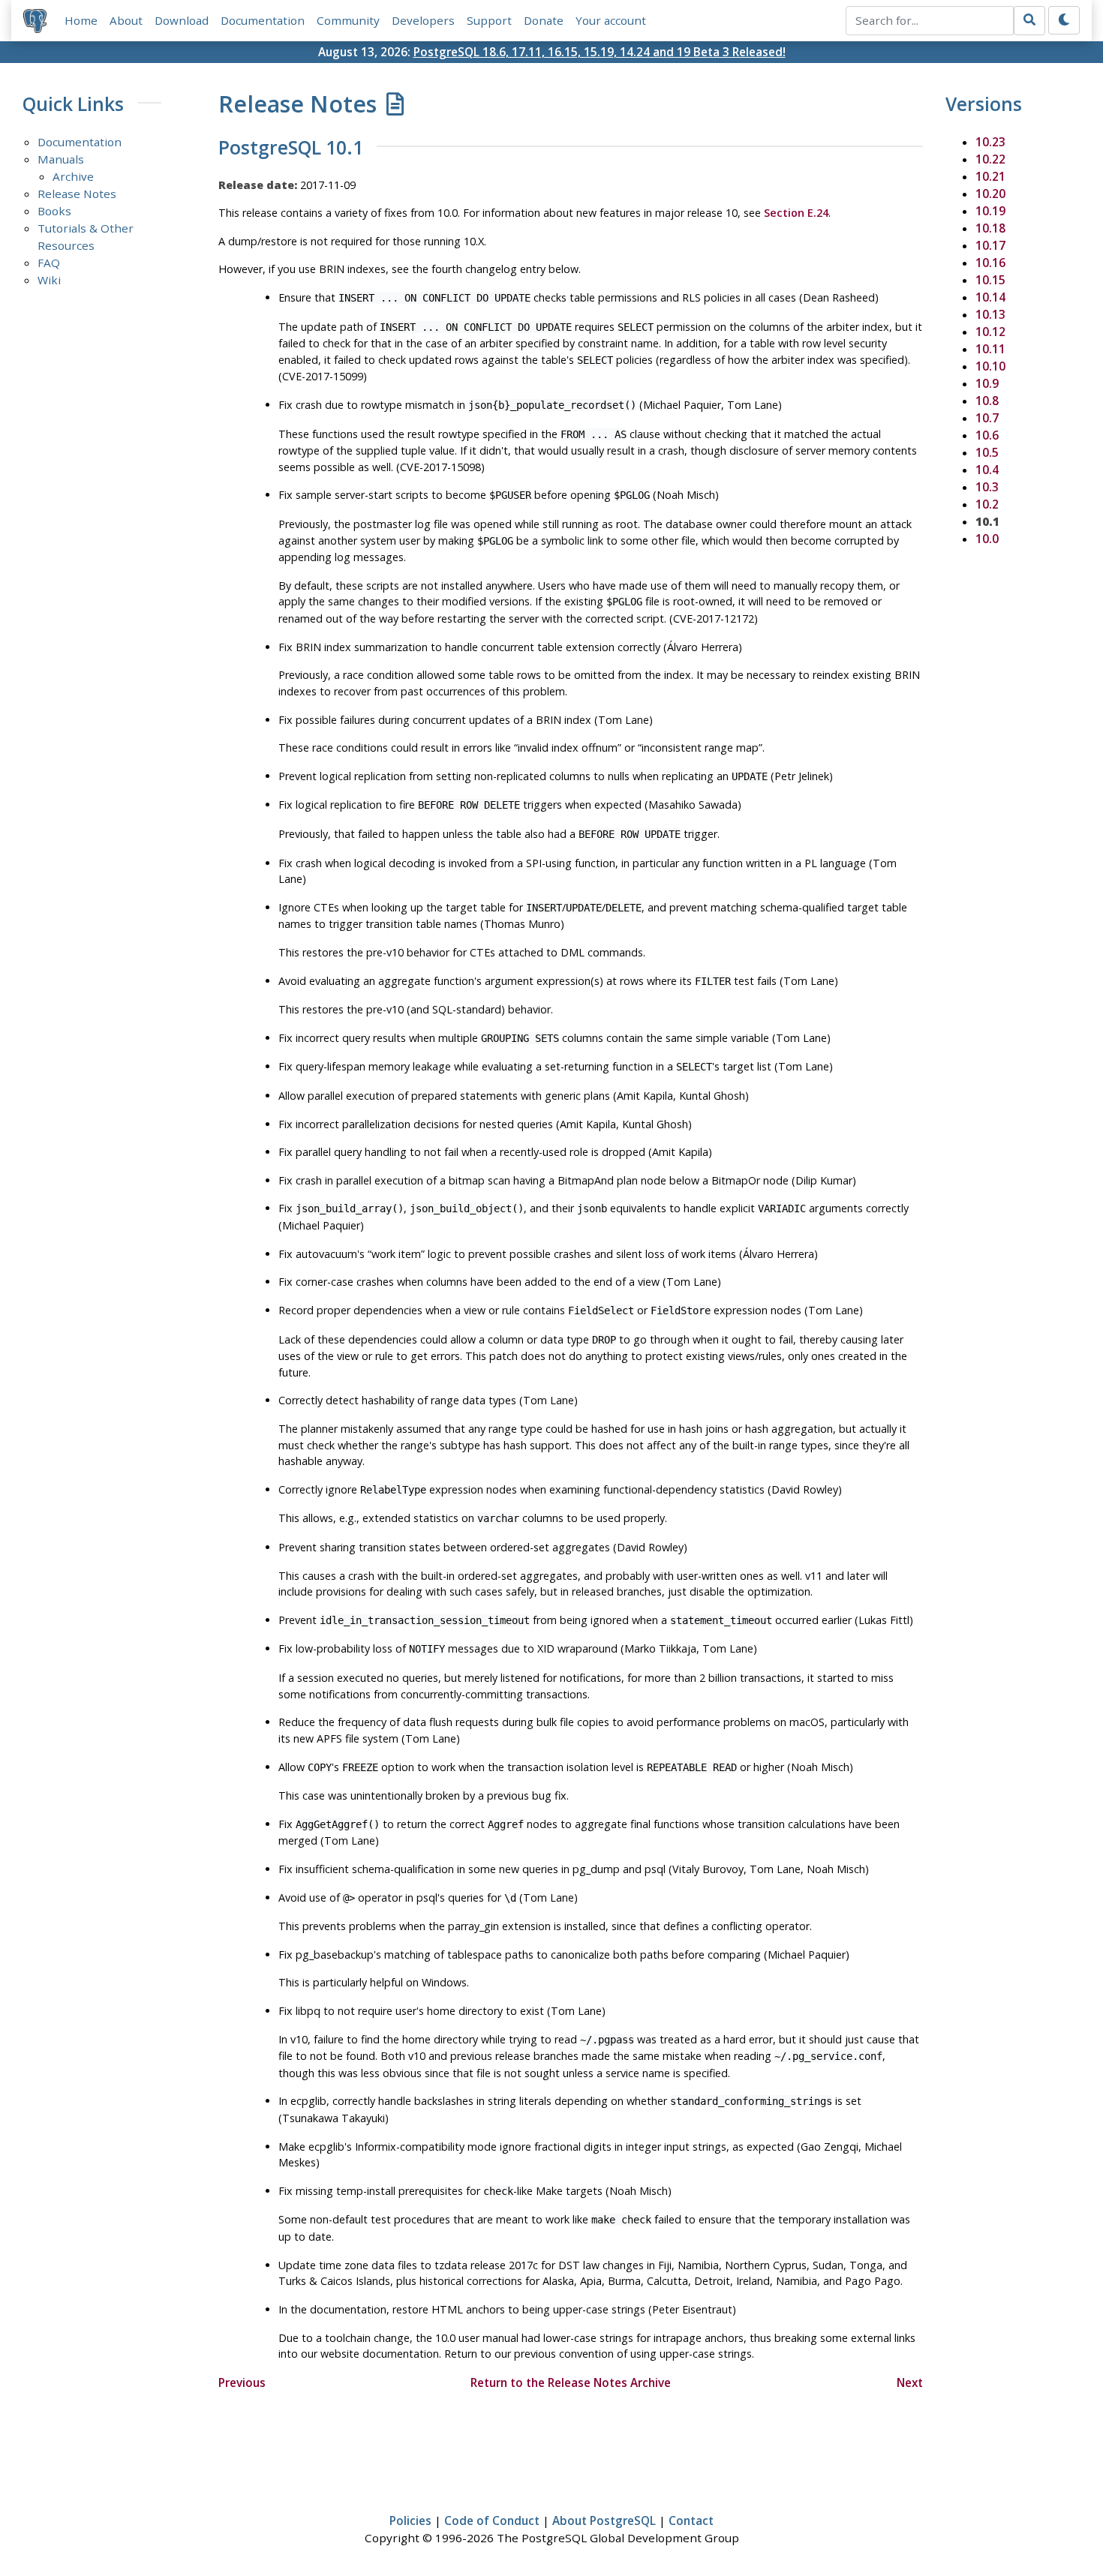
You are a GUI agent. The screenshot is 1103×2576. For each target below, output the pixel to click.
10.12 (990, 332)
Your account (611, 20)
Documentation (263, 20)
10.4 (987, 470)
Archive (73, 176)
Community (348, 20)
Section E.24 (796, 213)
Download (182, 20)
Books (54, 211)
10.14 (990, 297)
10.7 (987, 418)
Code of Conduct (492, 2520)
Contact (691, 2520)
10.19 (990, 211)
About (126, 20)
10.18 (990, 228)
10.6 (987, 435)
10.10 (990, 366)
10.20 (990, 194)
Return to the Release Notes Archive (571, 2382)
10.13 (990, 314)
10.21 (990, 176)
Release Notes (77, 194)
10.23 (990, 142)
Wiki (49, 280)
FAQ (49, 263)
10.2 (987, 504)
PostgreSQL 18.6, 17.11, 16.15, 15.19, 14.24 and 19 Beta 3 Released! (600, 52)
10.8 (987, 401)
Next (910, 2382)
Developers (423, 20)
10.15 (990, 280)
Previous (242, 2382)
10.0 (987, 539)
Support (489, 20)
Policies (410, 2520)
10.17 (990, 245)
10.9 (987, 383)
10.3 (987, 487)
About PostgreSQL (604, 2520)
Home (81, 20)
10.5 (987, 452)
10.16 (990, 263)
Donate (544, 20)
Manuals (61, 159)
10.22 (990, 159)
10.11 (990, 349)
